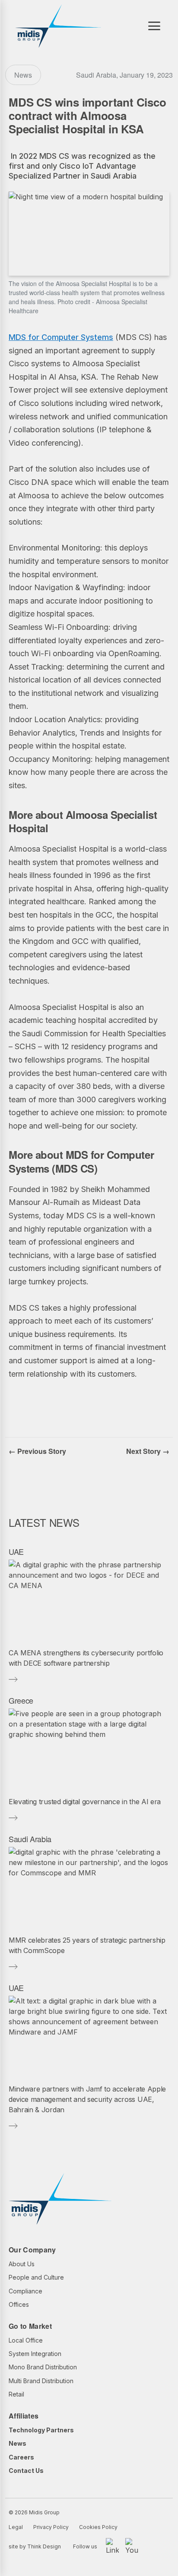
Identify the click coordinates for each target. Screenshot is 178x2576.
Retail (16, 2394)
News (17, 2443)
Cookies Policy (98, 2527)
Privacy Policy (51, 2527)
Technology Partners (41, 2430)
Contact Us (26, 2471)
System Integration (35, 2354)
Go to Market (30, 2326)
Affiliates (24, 2416)
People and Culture (36, 2277)
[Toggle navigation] (154, 26)
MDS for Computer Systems (61, 337)
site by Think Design (35, 2546)
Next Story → (148, 1451)
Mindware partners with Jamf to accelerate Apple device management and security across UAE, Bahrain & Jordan (87, 2099)
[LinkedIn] (112, 2547)
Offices (19, 2304)
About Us (22, 2264)
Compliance (25, 2291)
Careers (21, 2457)
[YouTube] (132, 2547)
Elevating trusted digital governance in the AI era (85, 1802)
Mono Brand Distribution (43, 2367)
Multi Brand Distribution (41, 2381)
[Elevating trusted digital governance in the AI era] (89, 1749)
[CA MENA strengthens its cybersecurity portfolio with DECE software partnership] (89, 1601)
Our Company (32, 2250)
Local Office (26, 2340)
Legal (16, 2527)
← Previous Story (37, 1451)
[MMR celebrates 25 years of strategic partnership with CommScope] (89, 1888)
